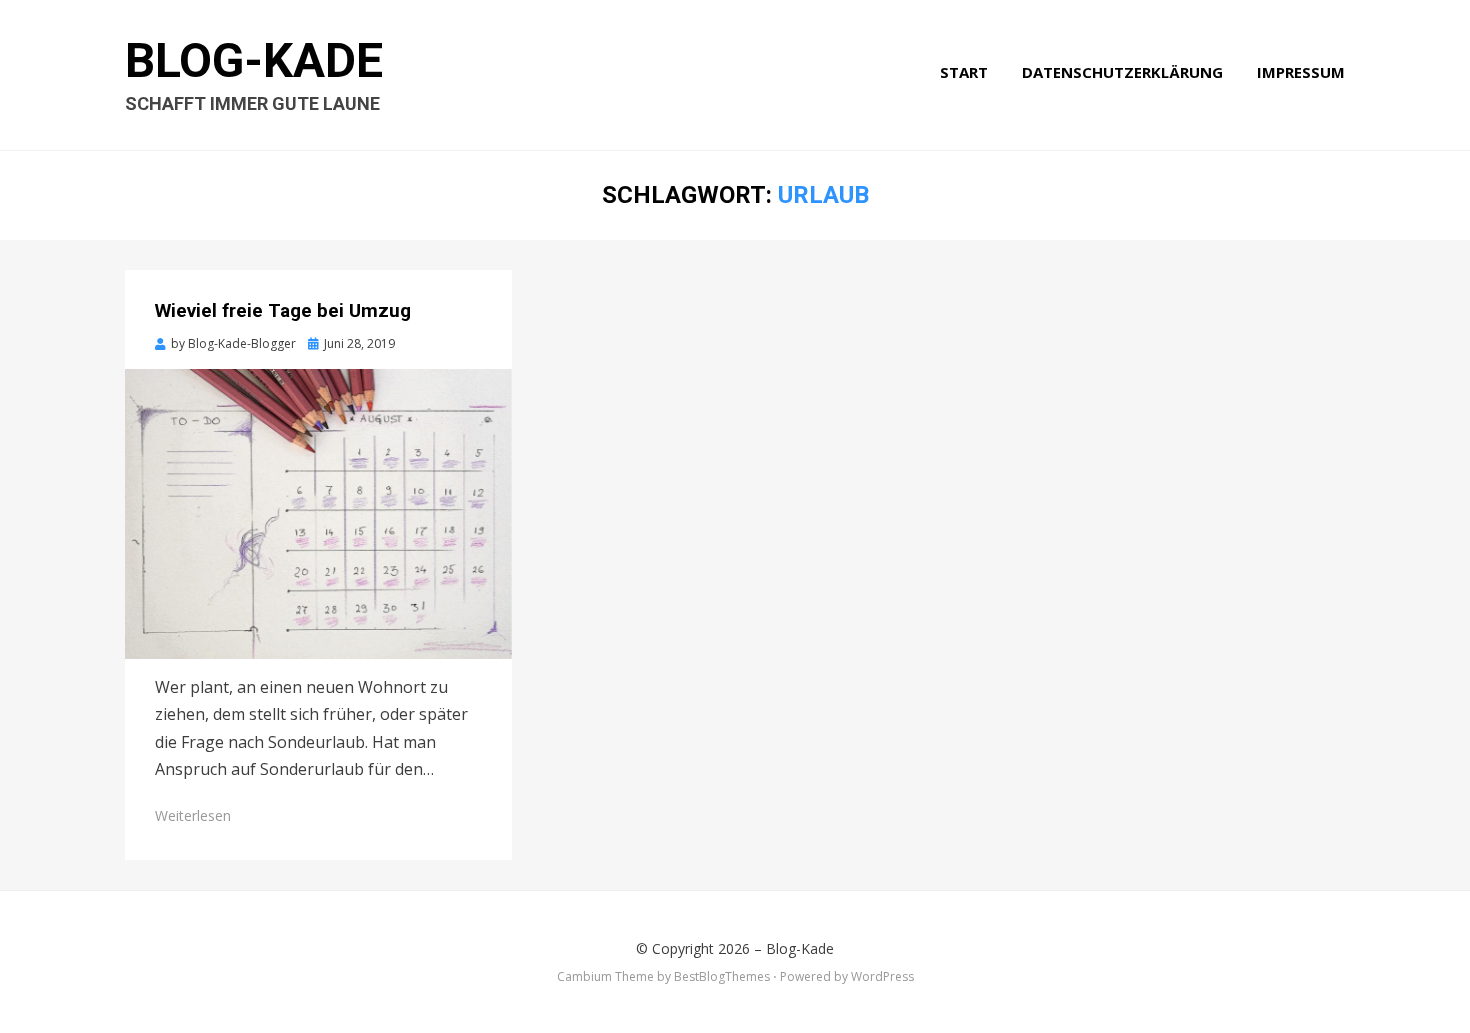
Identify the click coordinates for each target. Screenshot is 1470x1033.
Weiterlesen (193, 815)
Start (964, 72)
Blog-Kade (254, 60)
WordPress (882, 976)
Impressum (1301, 72)
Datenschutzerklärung (1122, 72)
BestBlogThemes (722, 976)
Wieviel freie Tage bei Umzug (283, 310)
